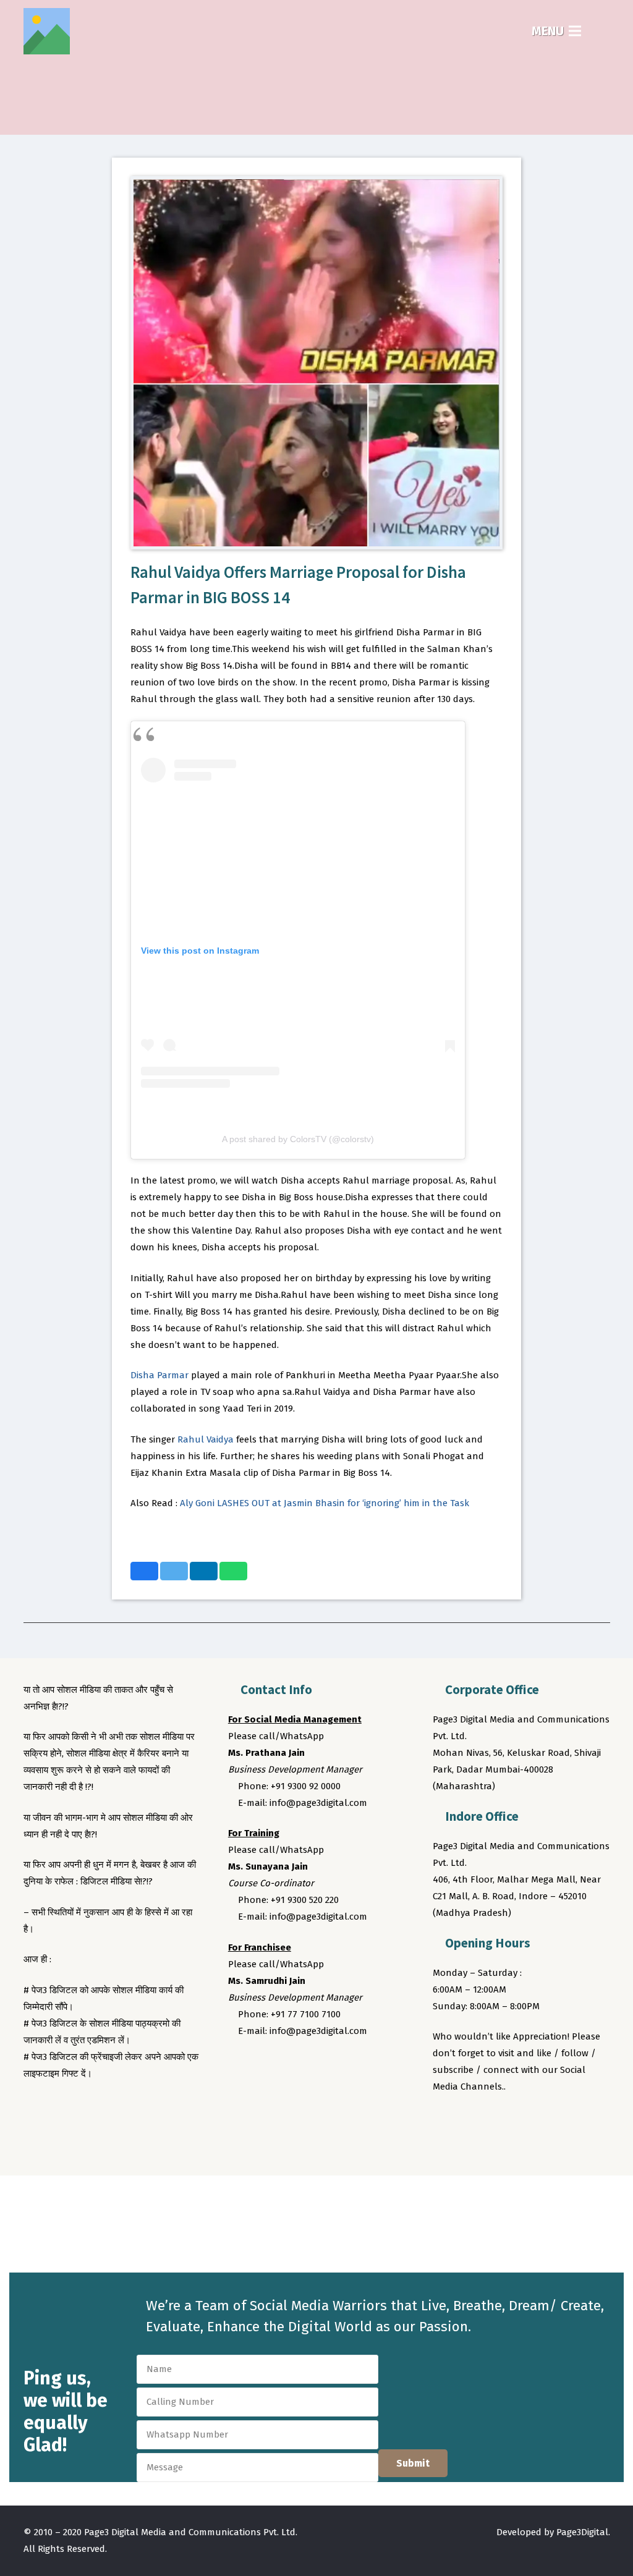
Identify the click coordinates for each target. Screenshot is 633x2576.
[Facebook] (444, 2121)
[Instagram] (491, 2121)
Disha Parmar (159, 1375)
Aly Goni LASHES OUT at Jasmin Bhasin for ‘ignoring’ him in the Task (325, 1503)
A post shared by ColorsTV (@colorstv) (298, 1139)
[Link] (47, 31)
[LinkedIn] (514, 2121)
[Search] (602, 31)
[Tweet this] (174, 1571)
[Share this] (144, 1571)
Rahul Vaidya (206, 1439)
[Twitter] (468, 2121)
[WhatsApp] (537, 2121)
